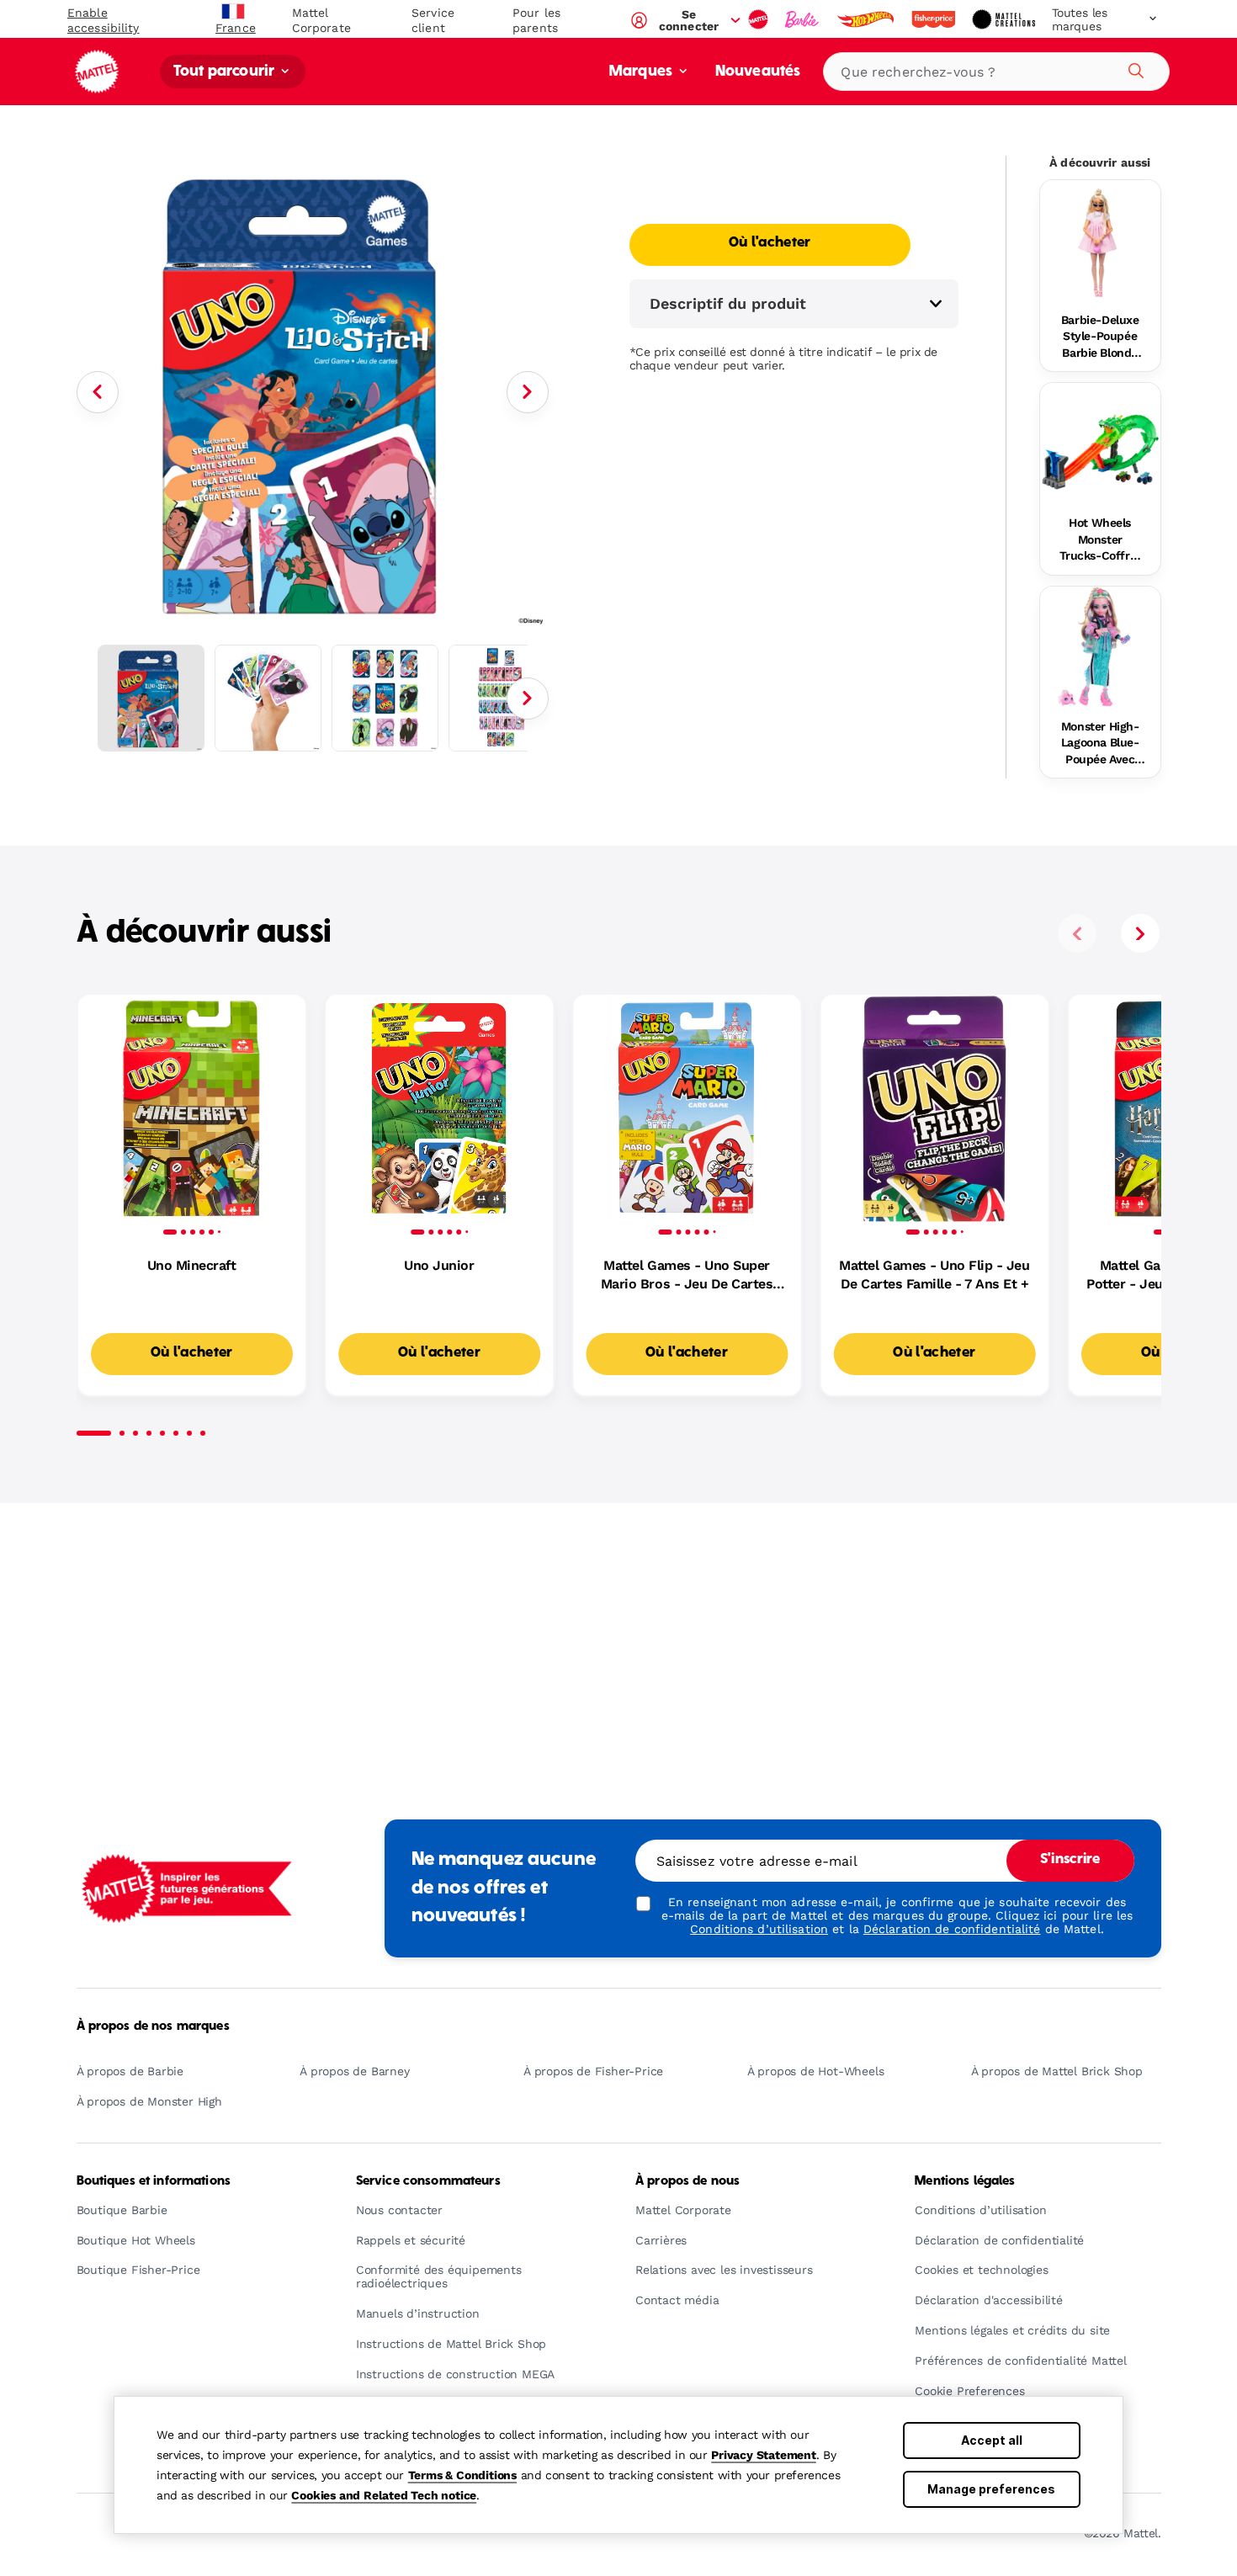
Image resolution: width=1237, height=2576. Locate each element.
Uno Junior (439, 1265)
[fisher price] (935, 19)
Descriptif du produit (728, 303)
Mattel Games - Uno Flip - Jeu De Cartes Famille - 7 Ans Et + (934, 1275)
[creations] (1005, 19)
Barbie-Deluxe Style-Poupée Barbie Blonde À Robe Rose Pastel (1100, 337)
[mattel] (760, 19)
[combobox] (996, 72)
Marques (642, 72)
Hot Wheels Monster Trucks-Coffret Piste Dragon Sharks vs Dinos (1100, 540)
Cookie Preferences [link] (969, 2391)
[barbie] (804, 19)
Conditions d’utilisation (759, 1929)
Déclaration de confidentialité (952, 1929)
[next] (1140, 933)
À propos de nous (688, 2181)
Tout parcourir (226, 72)
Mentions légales (965, 2181)
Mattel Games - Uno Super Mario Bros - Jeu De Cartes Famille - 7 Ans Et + (687, 1276)
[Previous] (98, 392)
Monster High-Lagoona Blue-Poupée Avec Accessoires (1100, 744)
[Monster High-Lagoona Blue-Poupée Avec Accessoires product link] (1100, 647)
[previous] (1077, 933)
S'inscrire (1070, 1860)
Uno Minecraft (192, 1265)
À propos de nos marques (153, 2026)
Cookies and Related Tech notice (384, 2495)
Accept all (992, 2440)
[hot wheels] (867, 19)
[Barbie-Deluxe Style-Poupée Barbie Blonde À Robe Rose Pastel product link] (1100, 240)
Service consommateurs (428, 2181)
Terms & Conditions (462, 2475)
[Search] (1133, 68)
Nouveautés (758, 72)
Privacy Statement (764, 2455)
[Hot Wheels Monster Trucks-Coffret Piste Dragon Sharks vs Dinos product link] (1100, 443)
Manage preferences (991, 2489)
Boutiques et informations (154, 2181)
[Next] (528, 392)
